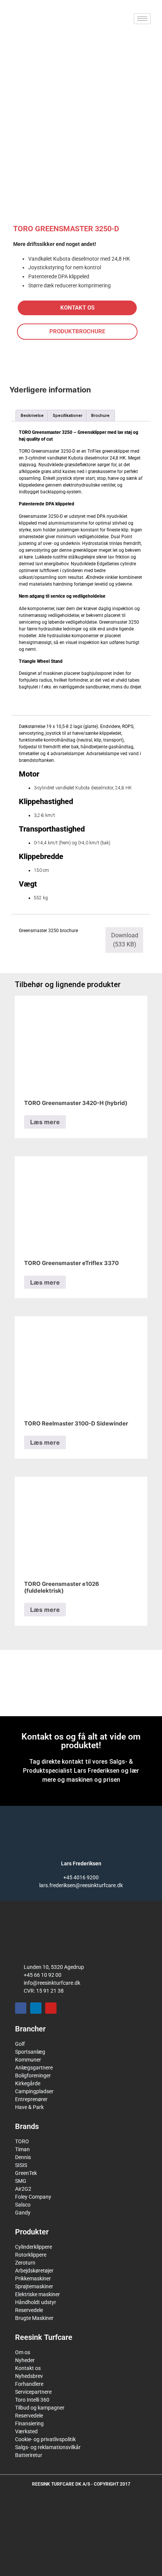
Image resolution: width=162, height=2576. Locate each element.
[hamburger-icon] (142, 19)
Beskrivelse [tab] (32, 416)
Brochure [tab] (100, 416)
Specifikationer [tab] (68, 416)
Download (125, 940)
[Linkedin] (36, 2008)
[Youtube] (51, 2008)
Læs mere (45, 1122)
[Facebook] (21, 2008)
